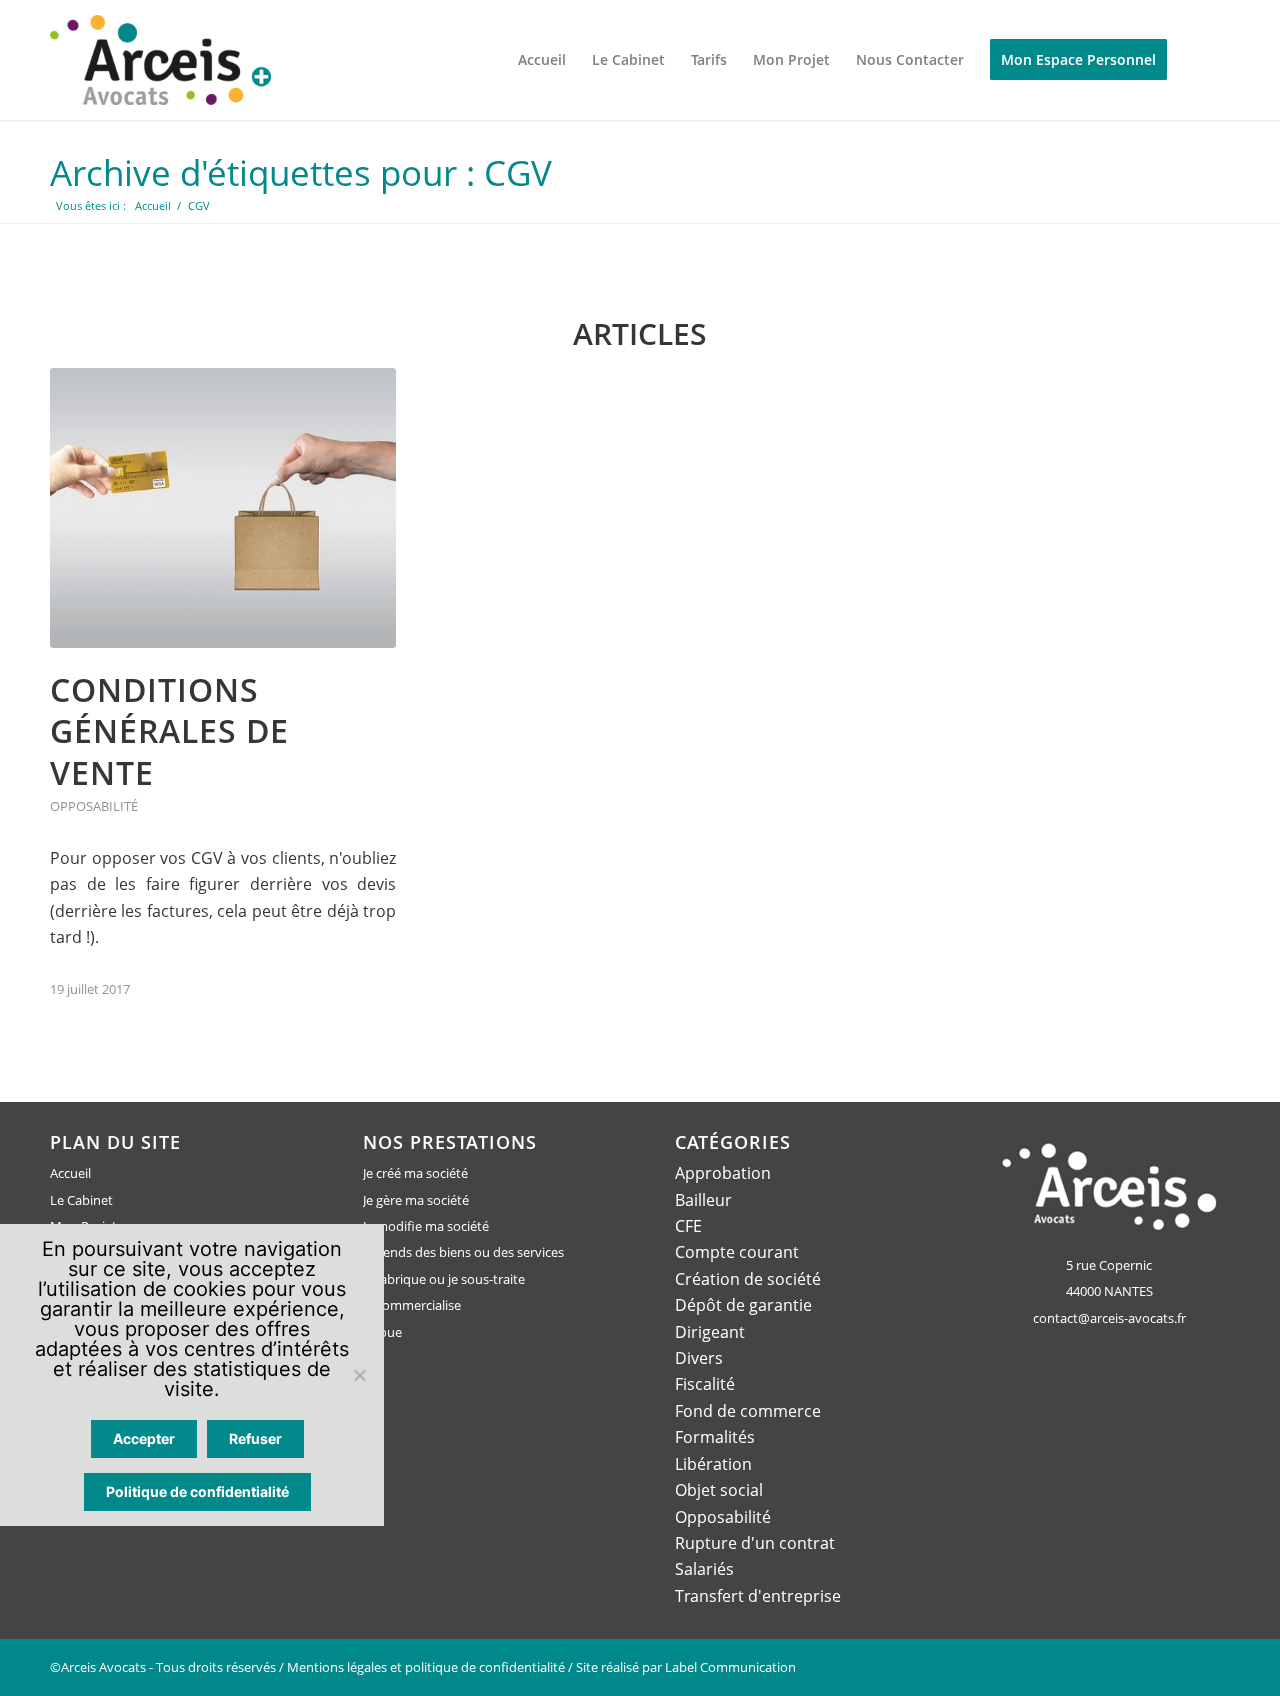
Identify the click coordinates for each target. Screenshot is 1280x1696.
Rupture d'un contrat (755, 1543)
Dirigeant (710, 1332)
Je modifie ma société (426, 1226)
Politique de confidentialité (197, 1491)
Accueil (70, 1173)
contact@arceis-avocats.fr (1109, 1318)
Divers (699, 1358)
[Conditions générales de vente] (223, 508)
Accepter (144, 1438)
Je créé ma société (415, 1173)
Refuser (255, 1438)
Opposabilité (94, 806)
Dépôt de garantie (743, 1305)
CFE (688, 1226)
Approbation (723, 1173)
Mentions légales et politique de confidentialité (426, 1667)
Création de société (748, 1279)
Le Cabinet (81, 1200)
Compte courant (737, 1252)
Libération (713, 1464)
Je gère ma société (416, 1200)
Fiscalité (705, 1384)
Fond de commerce (748, 1411)
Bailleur (703, 1200)
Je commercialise (412, 1305)
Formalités (715, 1437)
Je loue (382, 1332)
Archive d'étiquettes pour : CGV (301, 172)
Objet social (719, 1490)
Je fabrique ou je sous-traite (444, 1279)
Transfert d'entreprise (758, 1596)
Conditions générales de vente (169, 731)
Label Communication (730, 1667)
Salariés (704, 1569)
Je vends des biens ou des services (463, 1252)
